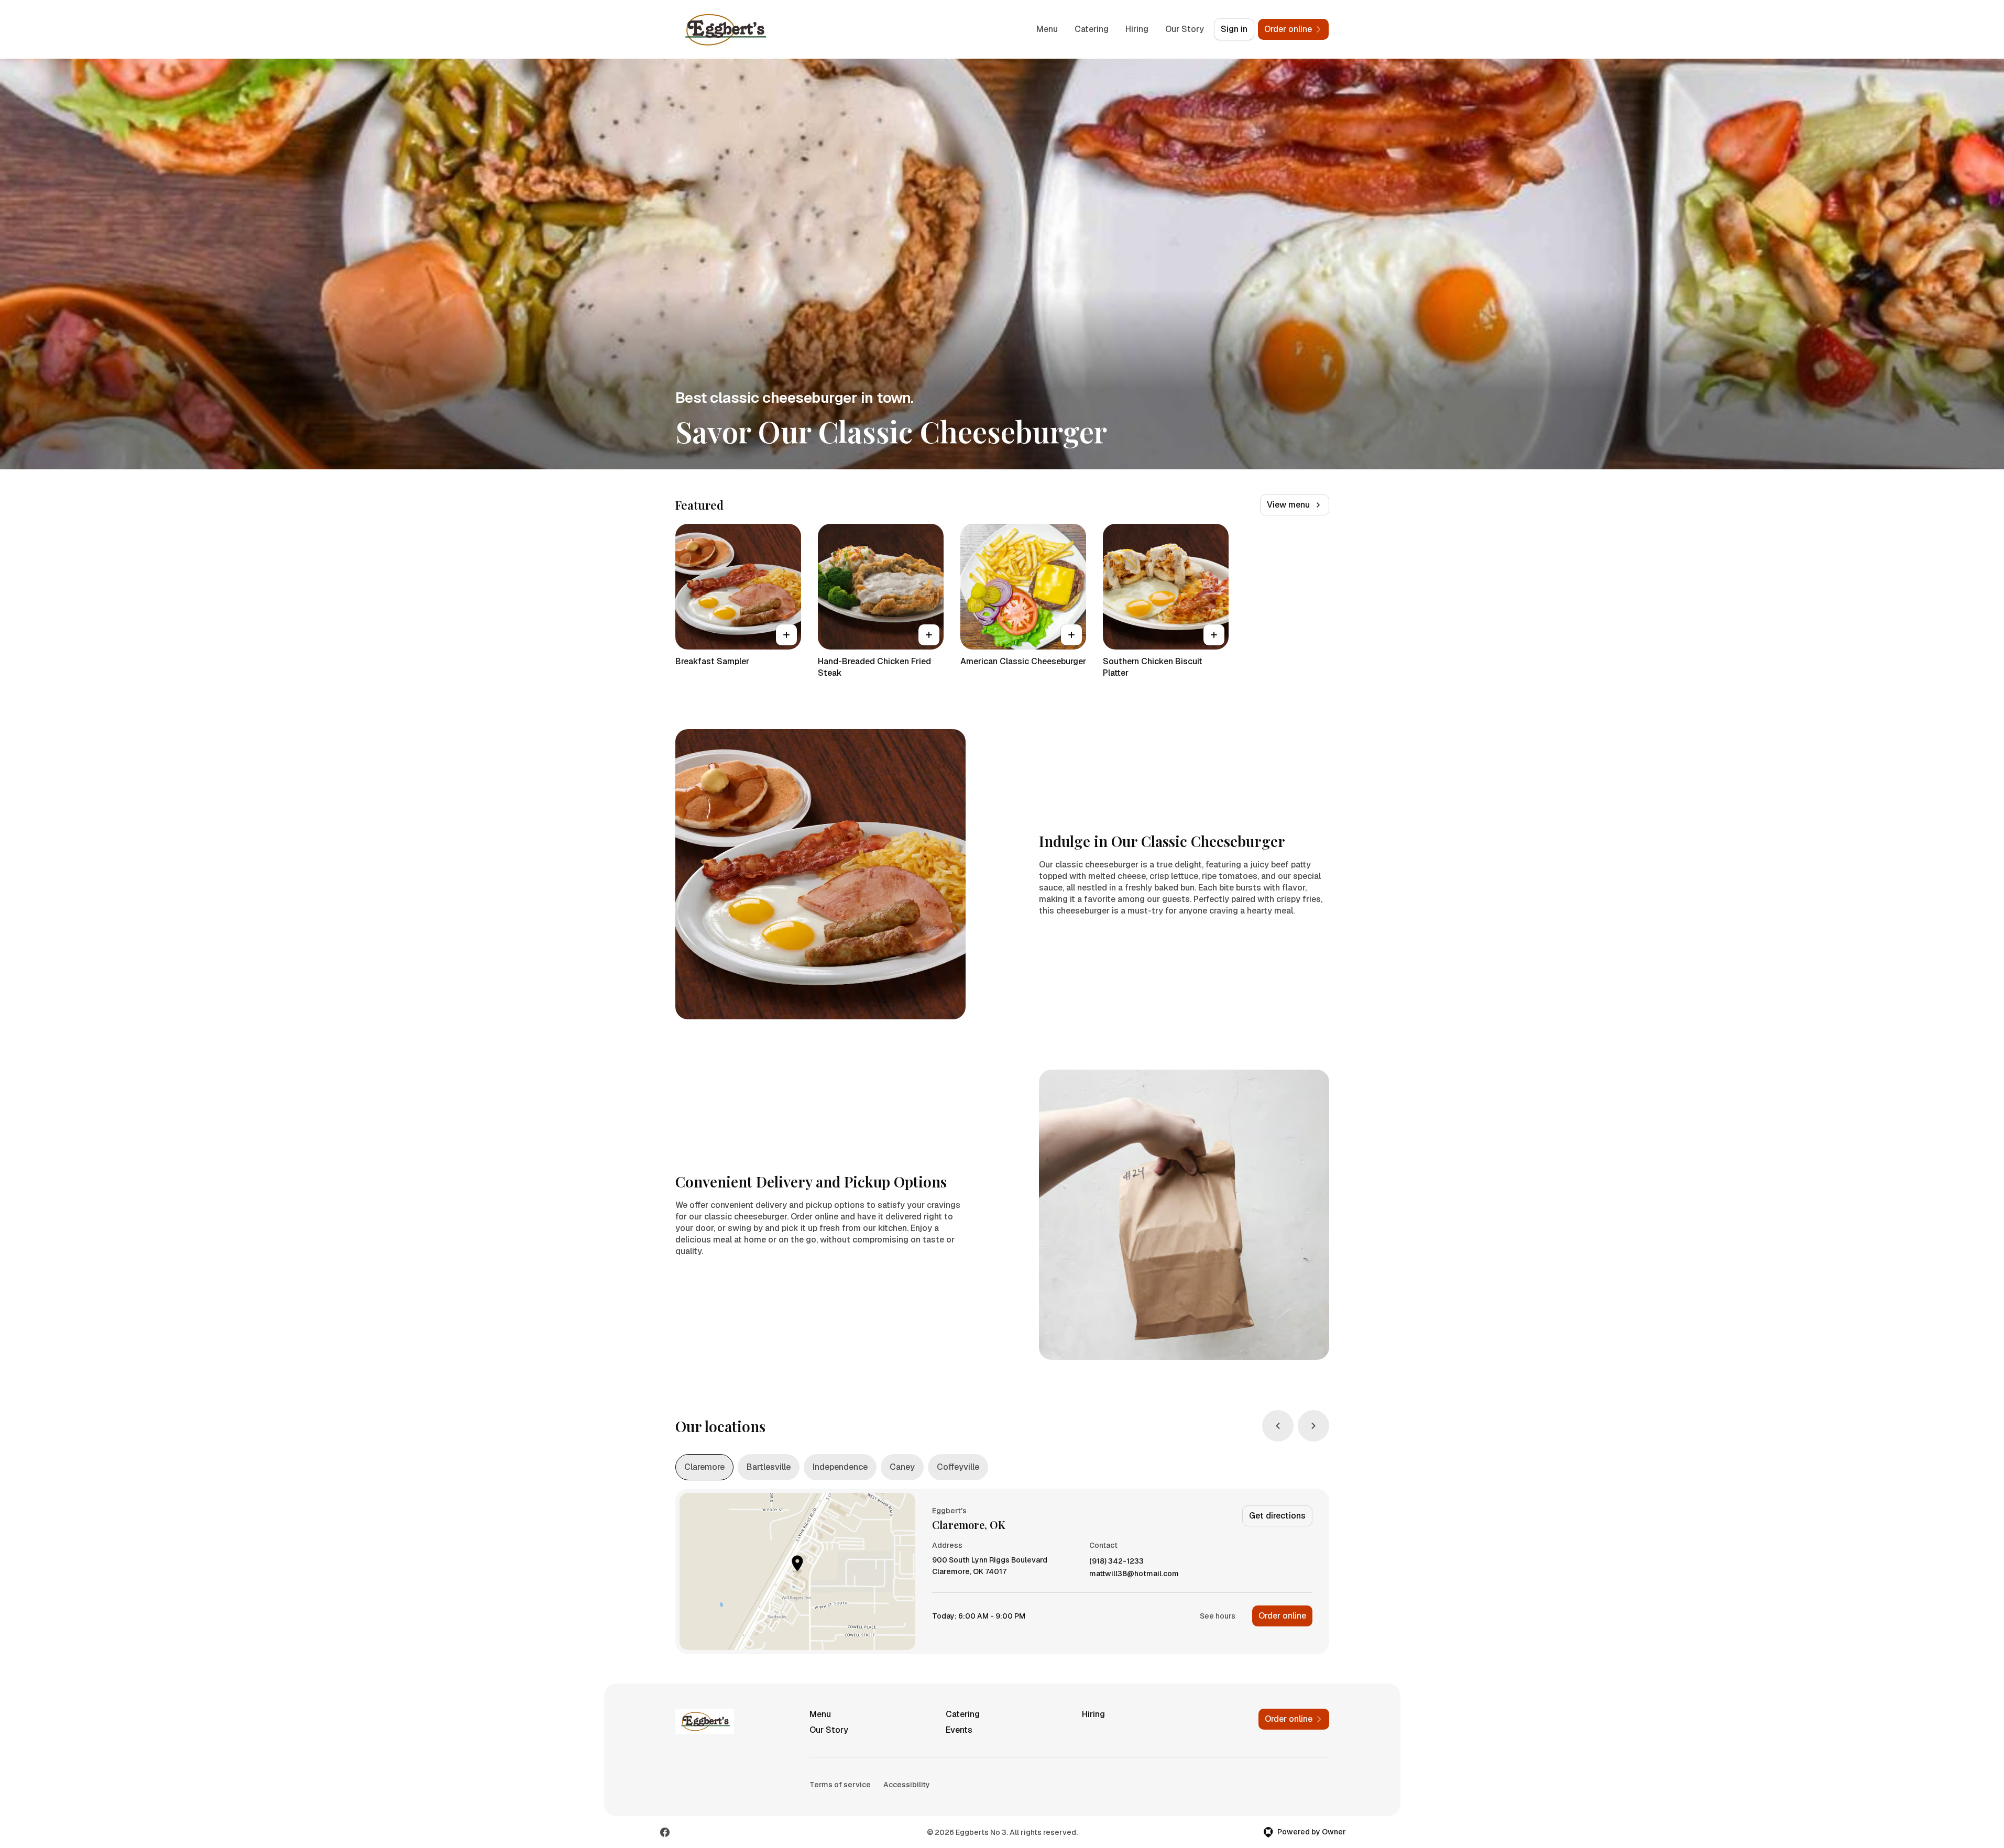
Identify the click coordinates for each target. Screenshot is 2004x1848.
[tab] (704, 1467)
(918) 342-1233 (1116, 1561)
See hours (1218, 1616)
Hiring (1137, 29)
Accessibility (907, 1785)
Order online (1282, 1616)
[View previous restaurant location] (1278, 1426)
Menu (1047, 29)
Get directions (1277, 1516)
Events (959, 1730)
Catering (1092, 29)
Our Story (1185, 29)
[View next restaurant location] (1313, 1426)
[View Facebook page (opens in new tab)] (665, 1832)
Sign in (1234, 29)
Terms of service (840, 1785)
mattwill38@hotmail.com (1134, 1574)
